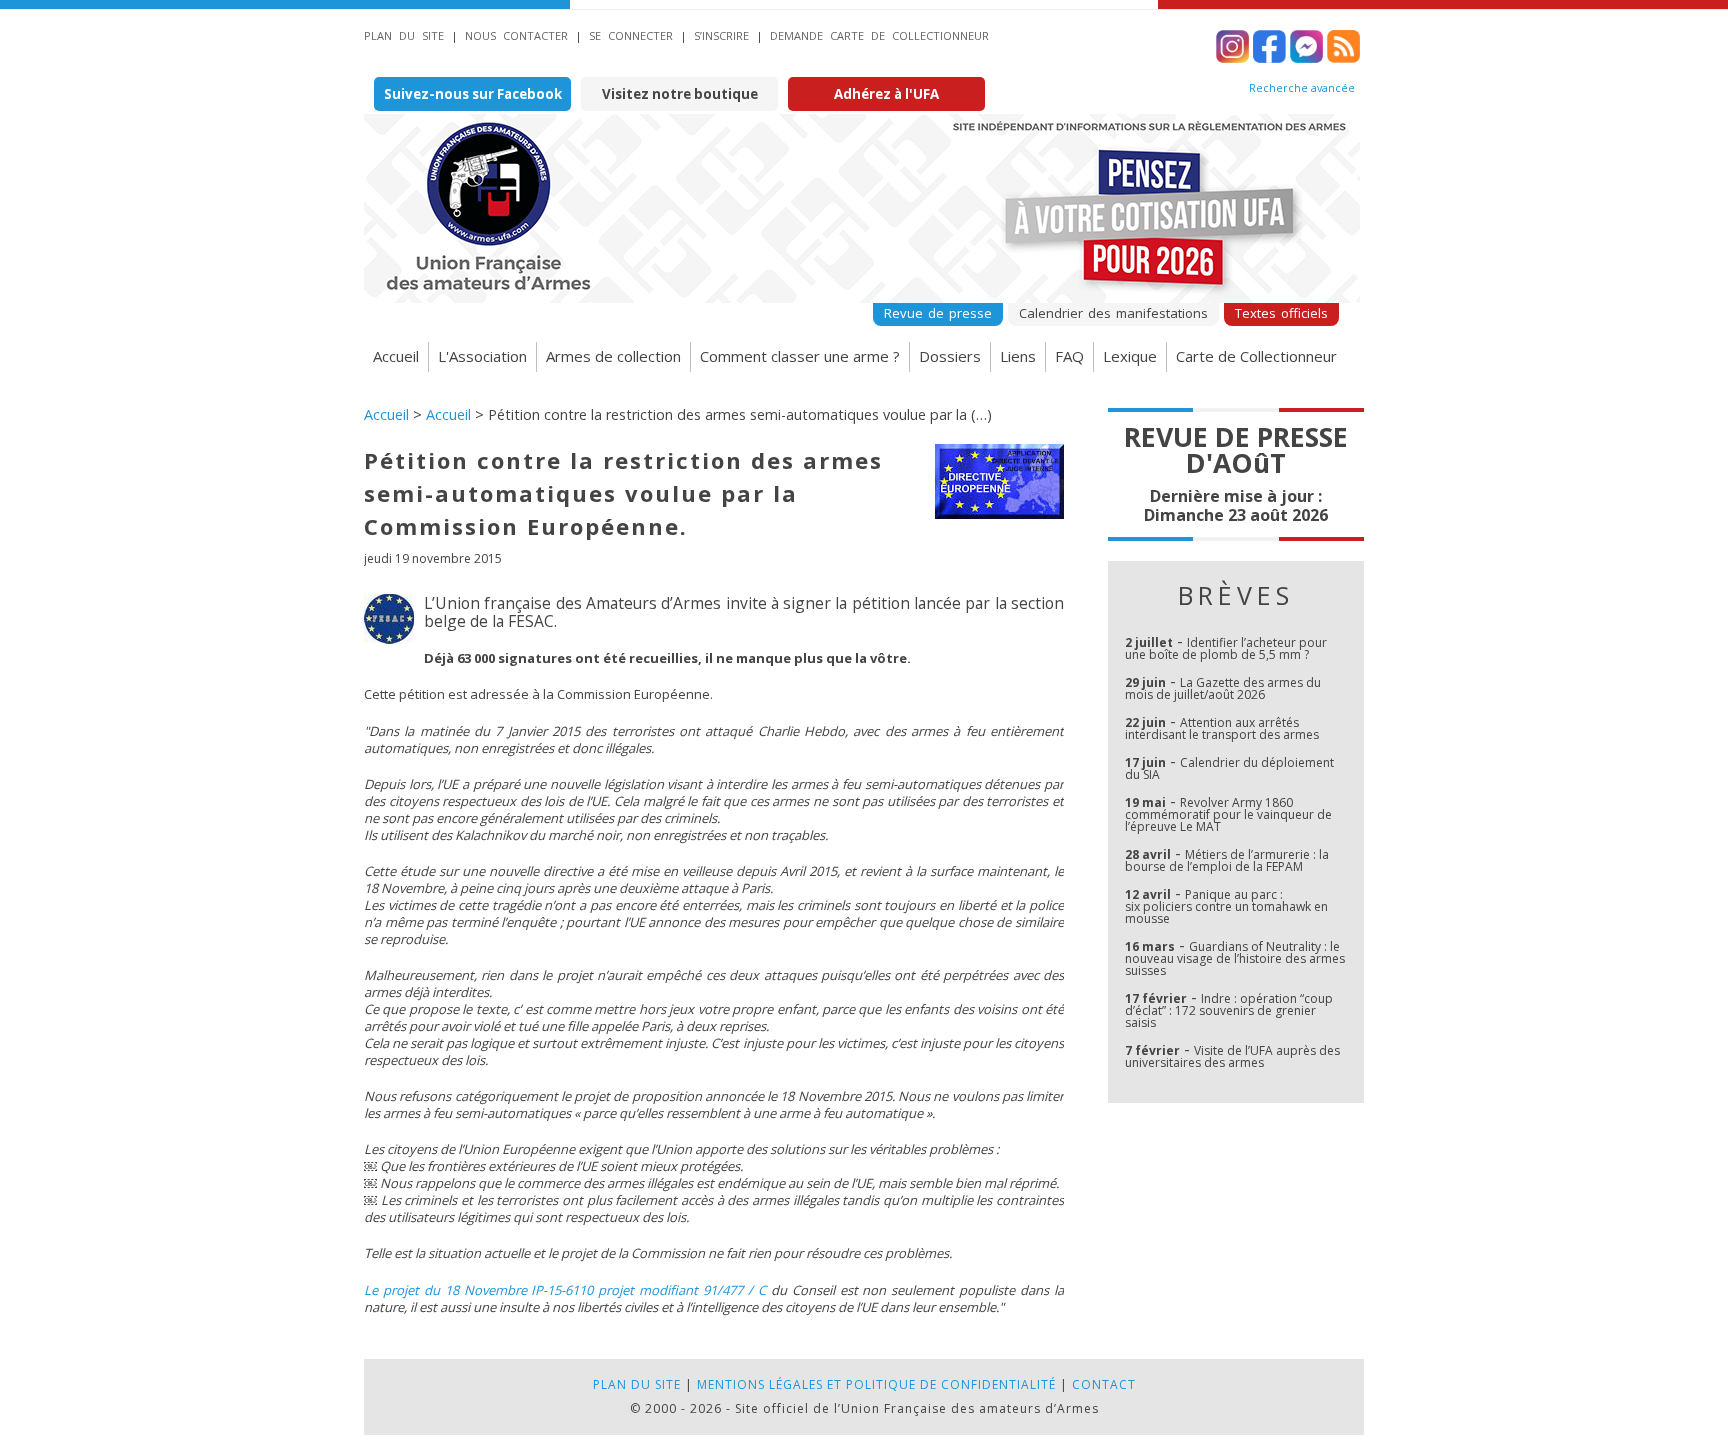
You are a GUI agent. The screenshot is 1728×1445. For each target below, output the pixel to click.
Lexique (1130, 356)
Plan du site (404, 35)
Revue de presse (938, 313)
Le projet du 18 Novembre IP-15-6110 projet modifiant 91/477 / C (565, 1290)
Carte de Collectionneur (1256, 356)
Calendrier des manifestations (1113, 313)
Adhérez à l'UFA (886, 94)
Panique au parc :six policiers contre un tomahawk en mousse (1226, 906)
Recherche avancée (1302, 88)
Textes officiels (1281, 313)
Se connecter (631, 35)
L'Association (482, 356)
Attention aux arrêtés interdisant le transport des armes (1222, 728)
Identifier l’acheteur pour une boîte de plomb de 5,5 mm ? (1226, 648)
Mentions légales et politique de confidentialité (876, 1384)
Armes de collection (613, 356)
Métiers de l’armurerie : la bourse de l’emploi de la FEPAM (1227, 860)
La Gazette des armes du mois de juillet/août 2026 (1223, 688)
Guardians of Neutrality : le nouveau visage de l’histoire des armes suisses (1235, 958)
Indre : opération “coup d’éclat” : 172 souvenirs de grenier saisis (1229, 1010)
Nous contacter (516, 35)
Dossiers (950, 356)
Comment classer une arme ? (800, 356)
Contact (1104, 1384)
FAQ (1069, 356)
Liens (1018, 356)
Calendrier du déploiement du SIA (1229, 768)
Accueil (396, 356)
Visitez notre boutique (680, 94)
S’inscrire (721, 35)
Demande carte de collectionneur (879, 35)
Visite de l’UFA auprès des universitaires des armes (1232, 1056)
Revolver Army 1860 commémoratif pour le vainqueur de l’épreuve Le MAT (1228, 814)
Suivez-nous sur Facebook (473, 94)
